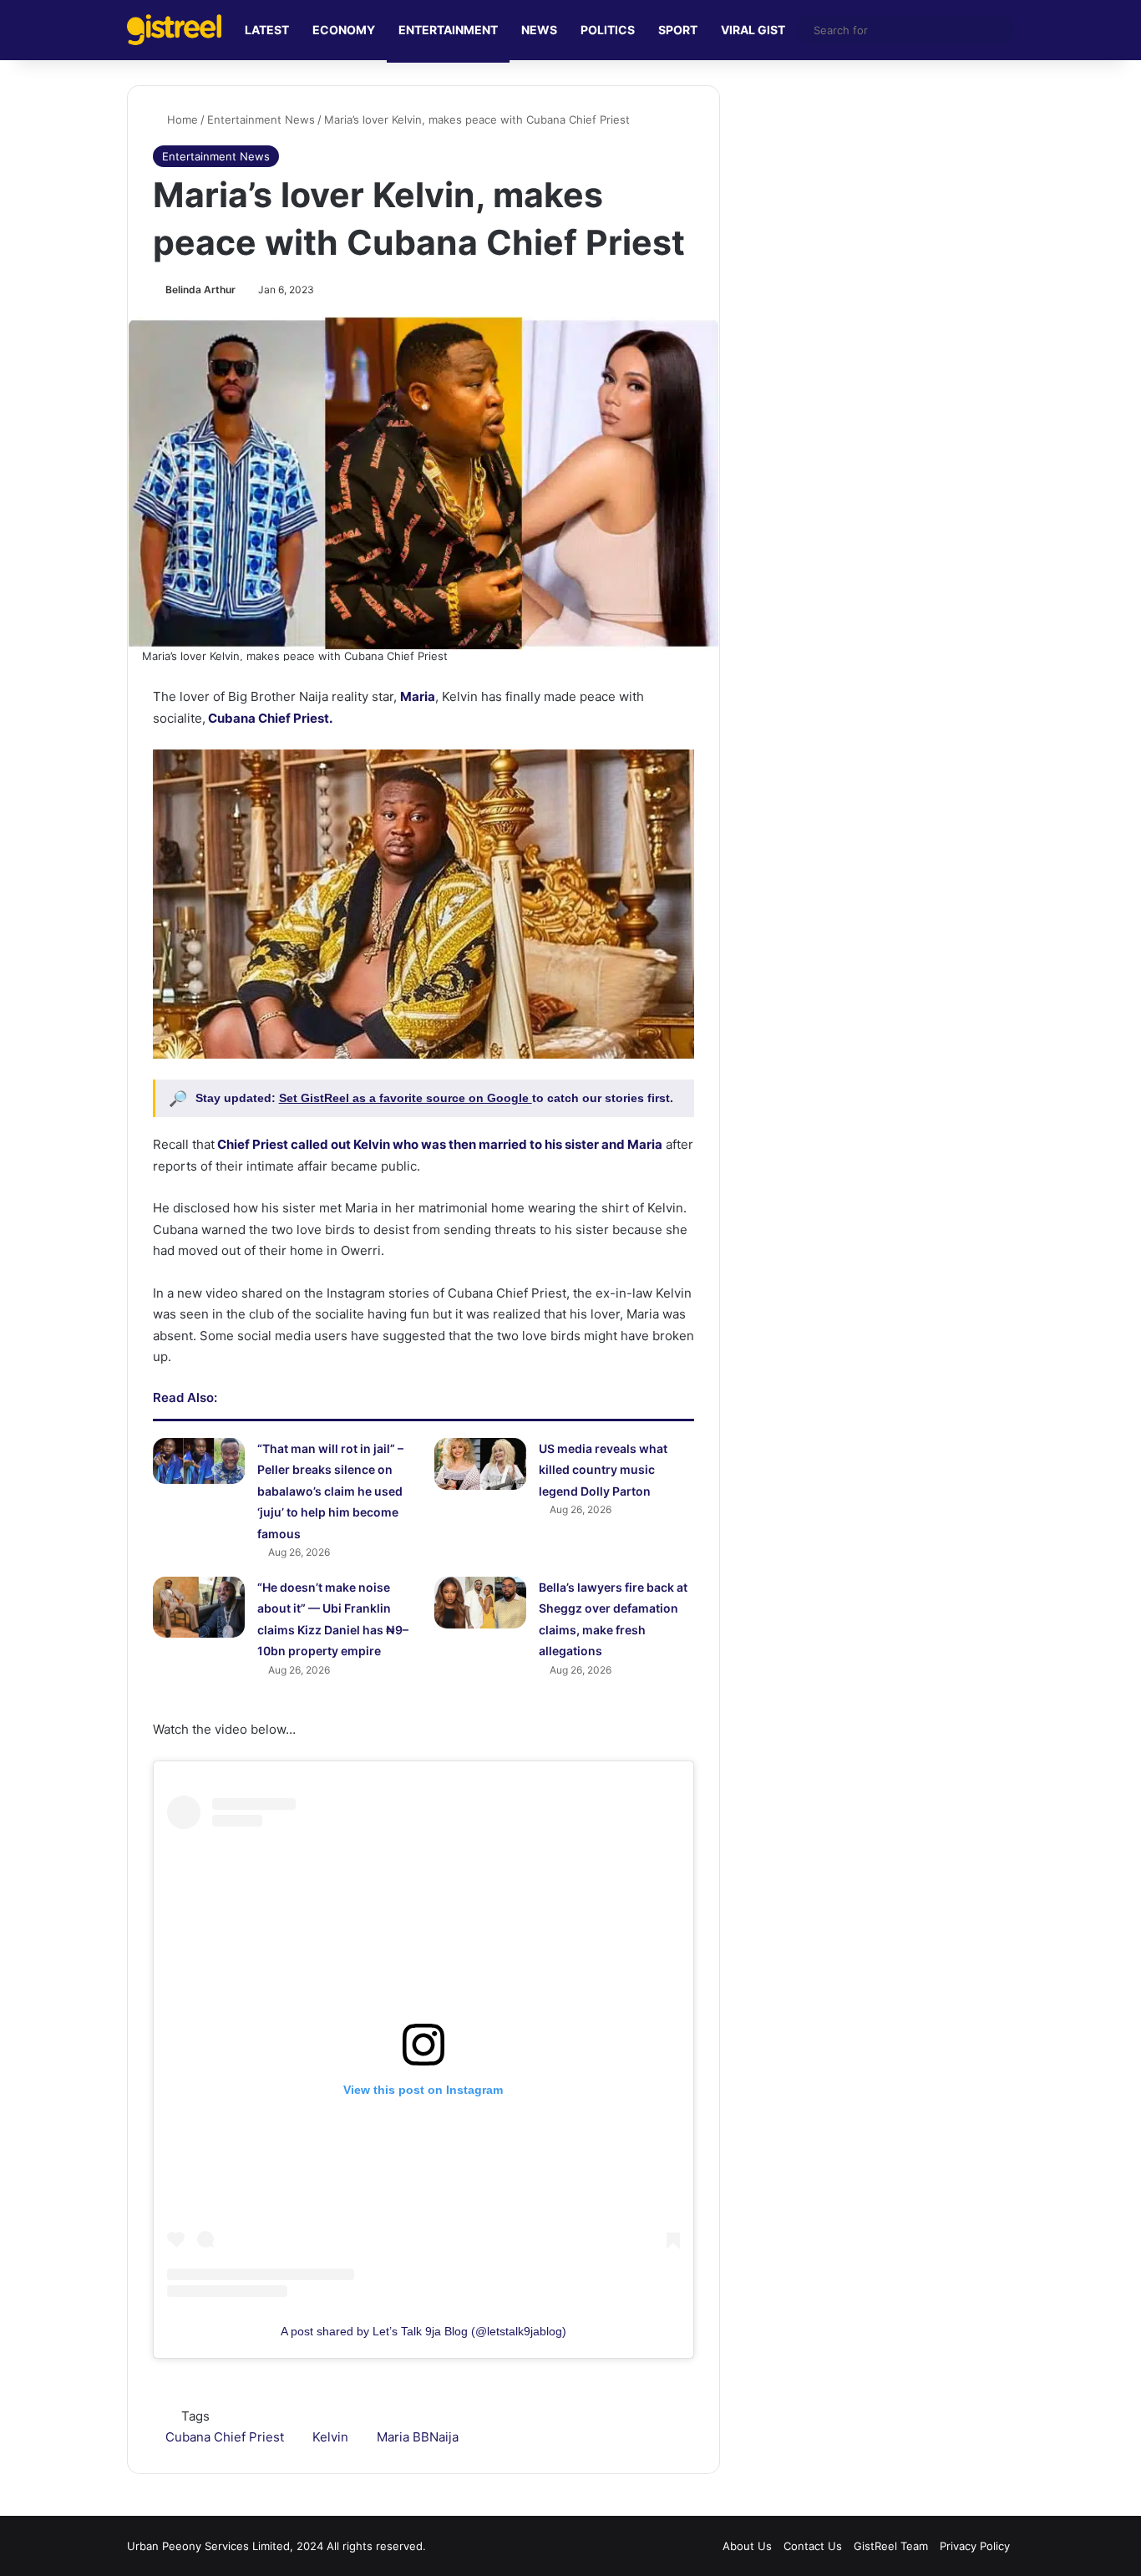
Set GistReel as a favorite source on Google (406, 1098)
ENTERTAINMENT (448, 30)
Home (181, 119)
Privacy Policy (975, 2546)
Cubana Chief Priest (225, 2437)
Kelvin (330, 2437)
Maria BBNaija (418, 2437)
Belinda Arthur (200, 290)
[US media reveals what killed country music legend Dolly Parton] (480, 1464)
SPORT (678, 30)
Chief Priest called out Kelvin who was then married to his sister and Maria (439, 1144)
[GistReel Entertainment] (174, 30)
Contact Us (813, 2546)
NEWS (539, 30)
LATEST (267, 30)
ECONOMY (344, 30)
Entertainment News (261, 119)
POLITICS (608, 30)
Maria (418, 696)
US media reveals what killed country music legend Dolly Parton (603, 1470)
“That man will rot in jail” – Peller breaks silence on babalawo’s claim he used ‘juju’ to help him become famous (330, 1491)
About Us (747, 2546)
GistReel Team (891, 2546)
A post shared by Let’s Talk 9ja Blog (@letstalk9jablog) (423, 2331)
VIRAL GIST (753, 30)
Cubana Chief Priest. (269, 718)
